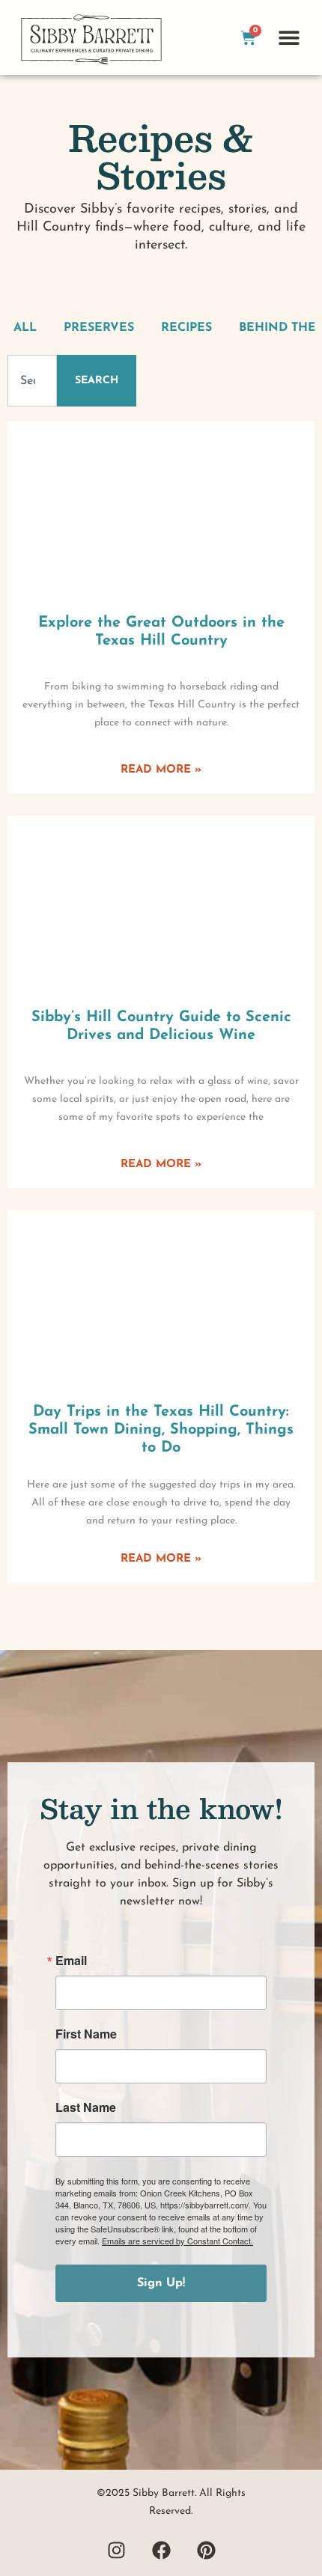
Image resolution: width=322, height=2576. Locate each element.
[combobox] (32, 381)
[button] (289, 38)
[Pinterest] (206, 2550)
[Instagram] (116, 2550)
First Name (86, 2034)
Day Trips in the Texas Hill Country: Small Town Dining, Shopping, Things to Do (161, 1430)
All (25, 328)
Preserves (99, 328)
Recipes (186, 328)
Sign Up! (161, 2283)
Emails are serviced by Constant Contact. (177, 2241)
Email (71, 1961)
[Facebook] (161, 2550)
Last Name (86, 2107)
